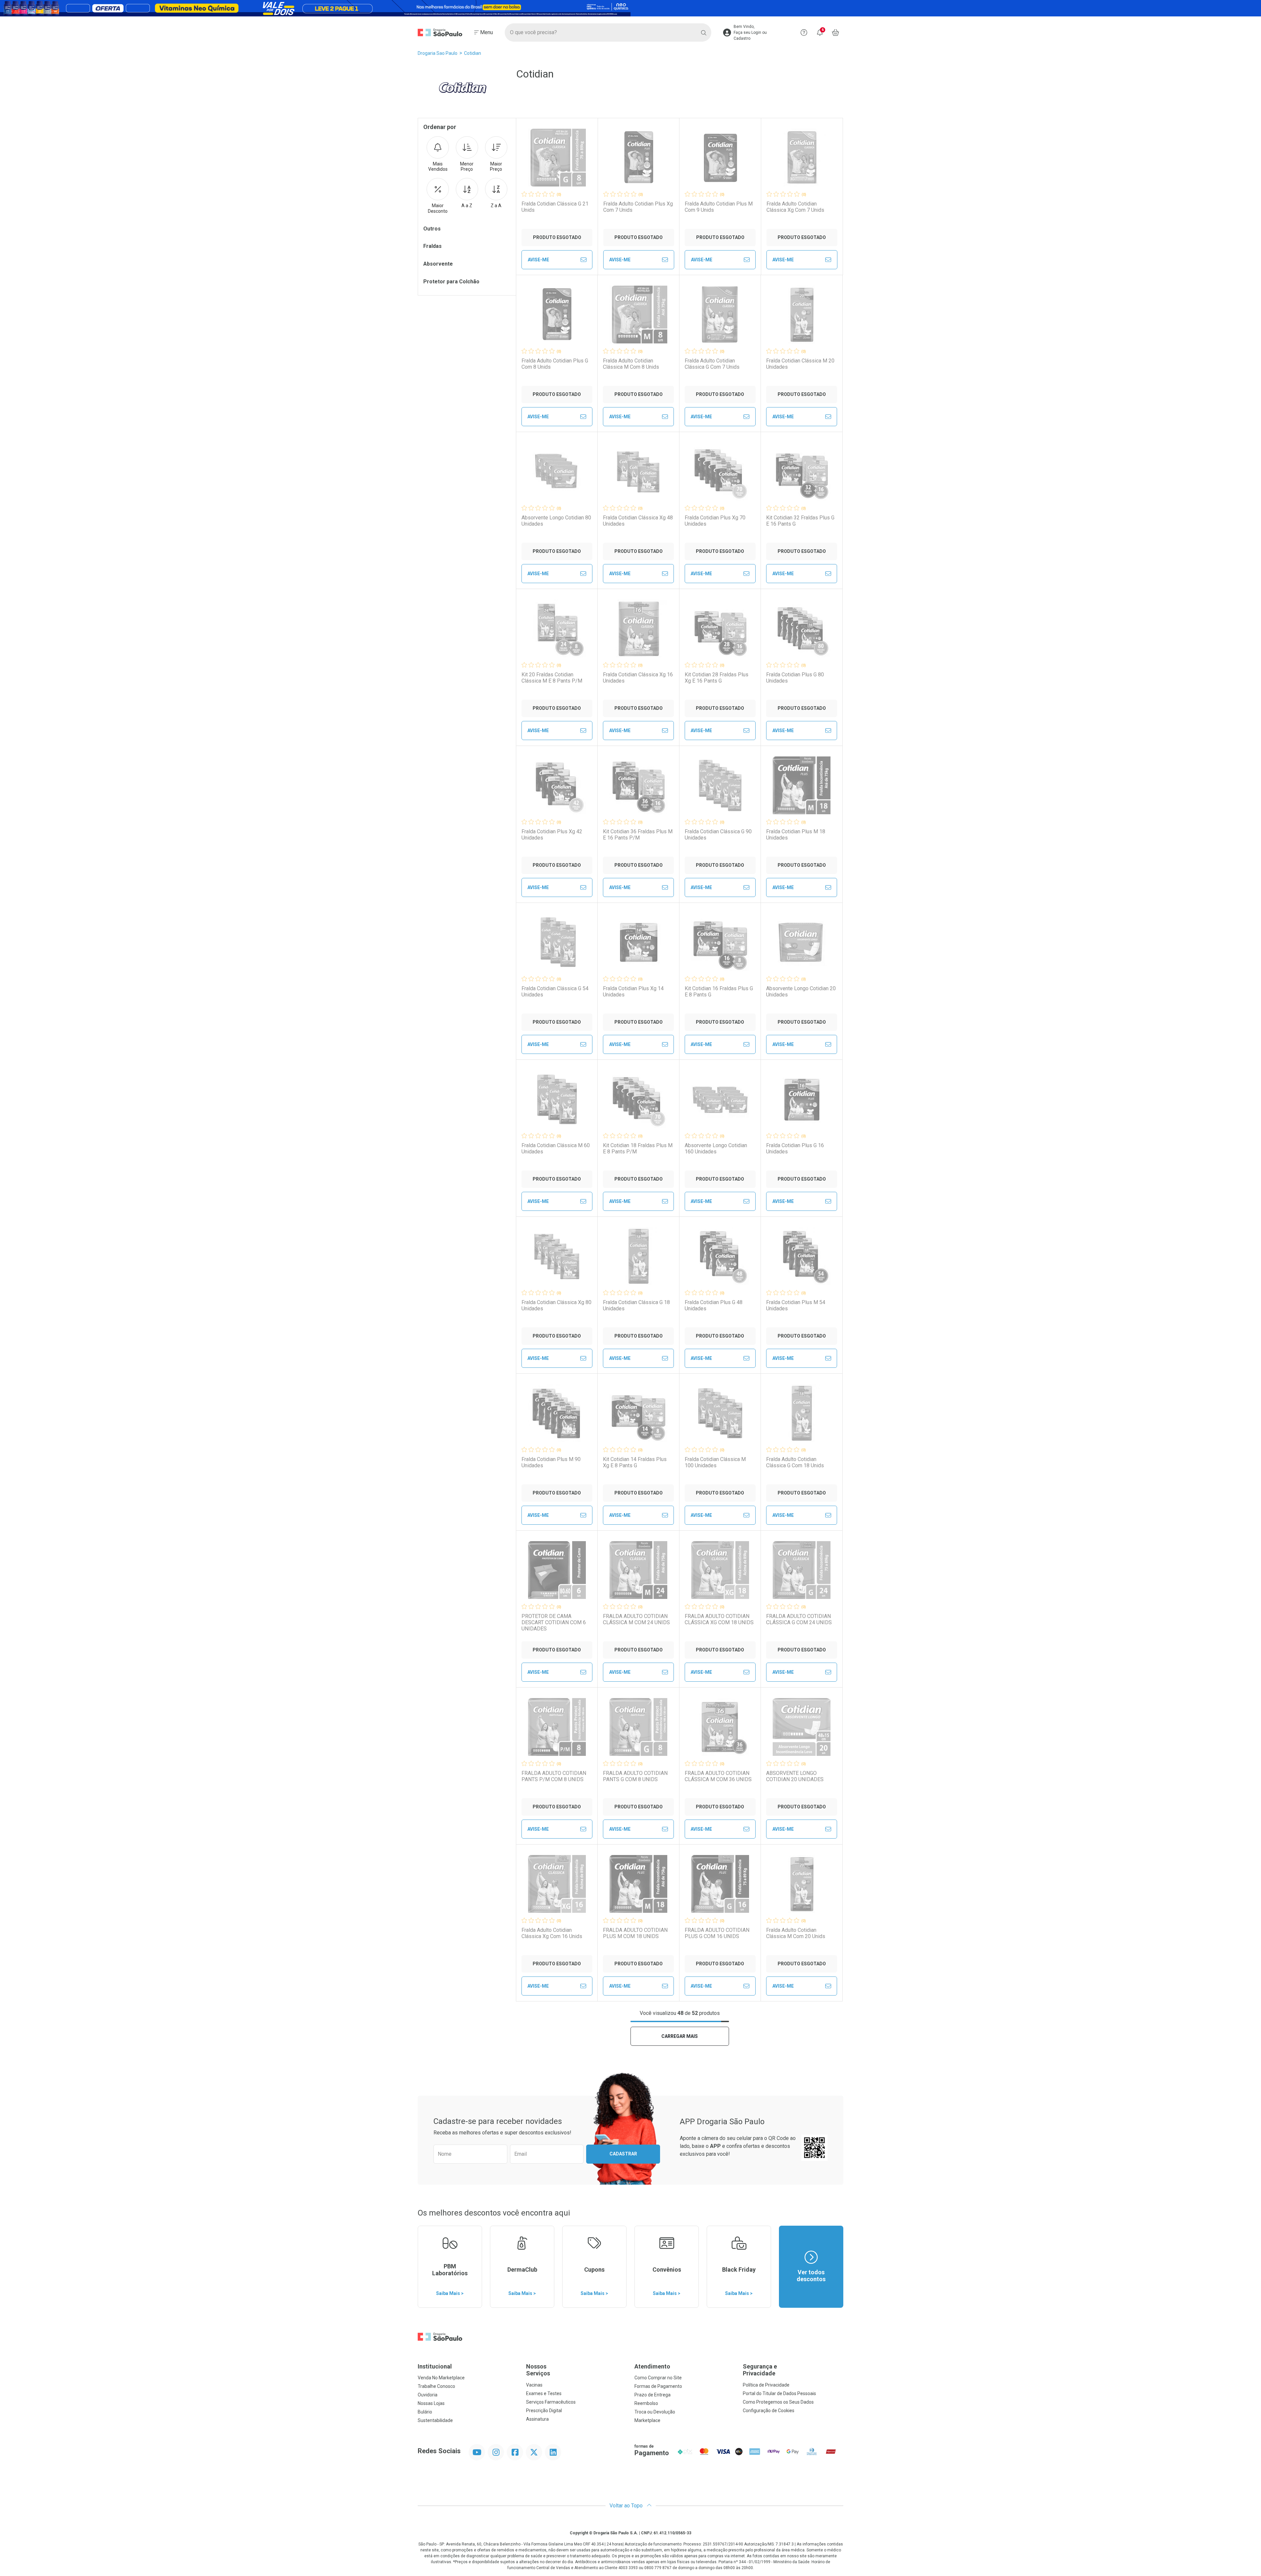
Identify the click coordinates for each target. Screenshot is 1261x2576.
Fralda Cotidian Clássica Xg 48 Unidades (638, 521)
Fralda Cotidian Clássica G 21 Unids (555, 207)
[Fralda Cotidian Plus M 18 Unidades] (802, 785)
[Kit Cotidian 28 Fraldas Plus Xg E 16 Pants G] (720, 628)
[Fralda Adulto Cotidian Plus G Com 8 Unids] (557, 315)
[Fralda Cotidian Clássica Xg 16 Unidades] (638, 628)
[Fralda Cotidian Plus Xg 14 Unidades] (638, 942)
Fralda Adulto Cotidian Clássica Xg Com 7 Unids (795, 207)
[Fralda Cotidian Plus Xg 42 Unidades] (557, 785)
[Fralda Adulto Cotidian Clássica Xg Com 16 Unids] (557, 1884)
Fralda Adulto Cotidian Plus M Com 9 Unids (719, 207)
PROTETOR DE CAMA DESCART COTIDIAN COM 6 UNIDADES (554, 1622)
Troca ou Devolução (655, 2412)
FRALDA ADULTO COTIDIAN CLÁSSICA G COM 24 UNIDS (799, 1619)
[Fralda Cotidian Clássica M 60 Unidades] (557, 1099)
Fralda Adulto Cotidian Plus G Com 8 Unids (555, 364)
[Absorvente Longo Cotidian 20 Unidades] (802, 942)
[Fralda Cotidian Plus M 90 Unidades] (557, 1413)
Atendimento (652, 2366)
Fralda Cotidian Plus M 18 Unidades (796, 835)
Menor (467, 167)
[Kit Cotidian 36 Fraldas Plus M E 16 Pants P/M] (638, 785)
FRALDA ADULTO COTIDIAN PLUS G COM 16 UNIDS (717, 1933)
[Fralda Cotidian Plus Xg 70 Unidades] (720, 471)
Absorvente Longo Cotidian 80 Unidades (556, 521)
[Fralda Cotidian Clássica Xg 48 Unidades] (638, 471)
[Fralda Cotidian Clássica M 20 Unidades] (802, 315)
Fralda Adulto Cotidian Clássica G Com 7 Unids (712, 364)
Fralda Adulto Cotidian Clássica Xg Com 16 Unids (552, 1933)
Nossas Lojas (431, 2403)
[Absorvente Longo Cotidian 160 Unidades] (720, 1099)
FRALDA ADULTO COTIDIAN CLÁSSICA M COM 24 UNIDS (636, 1619)
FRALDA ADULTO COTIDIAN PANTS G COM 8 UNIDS (635, 1776)
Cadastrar (623, 2154)
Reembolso (646, 2403)
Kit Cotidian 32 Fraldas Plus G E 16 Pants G (800, 521)
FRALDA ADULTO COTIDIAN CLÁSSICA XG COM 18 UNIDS (719, 1619)
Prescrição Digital (544, 2411)
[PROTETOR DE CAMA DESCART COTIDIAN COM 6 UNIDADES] (557, 1570)
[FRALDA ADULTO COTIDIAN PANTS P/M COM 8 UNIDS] (557, 1727)
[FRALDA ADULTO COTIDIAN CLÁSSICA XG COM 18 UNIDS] (720, 1570)
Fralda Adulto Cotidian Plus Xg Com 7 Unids (638, 207)
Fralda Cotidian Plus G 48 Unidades (714, 1305)
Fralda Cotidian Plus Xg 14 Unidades (633, 992)
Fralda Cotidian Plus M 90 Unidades (551, 1462)
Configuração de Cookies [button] (769, 2411)
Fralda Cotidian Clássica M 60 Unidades (556, 1148)
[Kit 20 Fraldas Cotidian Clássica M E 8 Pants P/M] (557, 628)
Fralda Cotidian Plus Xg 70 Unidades (715, 521)
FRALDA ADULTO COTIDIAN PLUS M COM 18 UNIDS (635, 1933)
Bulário (425, 2412)
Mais (438, 167)
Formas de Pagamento (658, 2386)
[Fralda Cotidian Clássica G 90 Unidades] (720, 785)
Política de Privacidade (766, 2385)
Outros (432, 229)
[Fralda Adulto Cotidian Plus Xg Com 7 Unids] (639, 158)
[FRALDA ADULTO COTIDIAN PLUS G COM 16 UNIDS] (720, 1884)
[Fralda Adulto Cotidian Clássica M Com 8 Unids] (638, 315)
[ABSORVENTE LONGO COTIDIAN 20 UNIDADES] (802, 1727)
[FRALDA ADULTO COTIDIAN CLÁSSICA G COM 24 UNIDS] (802, 1570)
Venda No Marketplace (441, 2378)
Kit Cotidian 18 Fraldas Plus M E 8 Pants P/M (638, 1148)
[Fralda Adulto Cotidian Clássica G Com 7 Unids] (720, 315)
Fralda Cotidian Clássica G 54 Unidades (555, 992)
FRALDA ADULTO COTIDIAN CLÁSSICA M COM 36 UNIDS (718, 1776)
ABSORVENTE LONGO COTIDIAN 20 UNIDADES (795, 1776)
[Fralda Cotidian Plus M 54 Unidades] (802, 1256)
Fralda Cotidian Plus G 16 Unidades (795, 1148)
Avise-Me (538, 260)
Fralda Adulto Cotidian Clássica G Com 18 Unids (795, 1462)
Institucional (435, 2366)
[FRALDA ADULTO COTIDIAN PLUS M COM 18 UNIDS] (638, 1884)
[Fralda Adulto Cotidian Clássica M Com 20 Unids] (802, 1884)
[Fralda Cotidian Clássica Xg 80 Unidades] (557, 1256)
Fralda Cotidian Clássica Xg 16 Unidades (638, 678)
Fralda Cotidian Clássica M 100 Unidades (715, 1462)
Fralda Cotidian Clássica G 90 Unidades (718, 835)
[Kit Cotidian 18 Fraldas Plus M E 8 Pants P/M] (638, 1099)
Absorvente (438, 264)
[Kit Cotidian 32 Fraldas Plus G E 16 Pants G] (802, 471)
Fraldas (432, 246)
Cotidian (473, 53)
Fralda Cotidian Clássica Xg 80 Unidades (556, 1305)
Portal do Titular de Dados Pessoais (779, 2393)
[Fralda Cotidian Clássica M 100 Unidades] (720, 1413)
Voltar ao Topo (627, 2506)
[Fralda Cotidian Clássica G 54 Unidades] (557, 942)
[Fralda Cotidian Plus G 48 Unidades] (720, 1256)
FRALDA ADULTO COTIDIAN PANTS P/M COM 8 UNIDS (554, 1776)
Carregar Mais (680, 2036)
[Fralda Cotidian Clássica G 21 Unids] (557, 158)
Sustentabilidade (435, 2420)
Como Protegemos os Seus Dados (778, 2402)
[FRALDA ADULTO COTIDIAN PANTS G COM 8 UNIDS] (638, 1727)
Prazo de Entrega (653, 2395)
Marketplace (647, 2420)
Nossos (538, 2370)
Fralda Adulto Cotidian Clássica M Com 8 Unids (631, 364)
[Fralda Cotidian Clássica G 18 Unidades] (638, 1256)
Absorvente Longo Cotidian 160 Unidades (716, 1148)
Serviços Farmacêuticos (551, 2402)
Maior (496, 167)
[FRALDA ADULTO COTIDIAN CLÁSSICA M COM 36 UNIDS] (720, 1727)
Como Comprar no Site (658, 2378)
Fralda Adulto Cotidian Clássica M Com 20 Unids (796, 1933)
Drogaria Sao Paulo (438, 53)
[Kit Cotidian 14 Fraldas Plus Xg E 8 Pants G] (638, 1413)
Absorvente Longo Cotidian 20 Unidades (801, 992)
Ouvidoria (428, 2395)
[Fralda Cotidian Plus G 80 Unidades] (802, 628)
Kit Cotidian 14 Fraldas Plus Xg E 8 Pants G (635, 1462)
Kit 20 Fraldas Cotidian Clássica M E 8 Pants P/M (552, 678)
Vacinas (534, 2385)
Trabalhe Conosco (436, 2386)
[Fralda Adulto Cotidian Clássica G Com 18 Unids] (802, 1413)
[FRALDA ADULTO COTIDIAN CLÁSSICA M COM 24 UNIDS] (638, 1570)
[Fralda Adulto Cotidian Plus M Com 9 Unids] (720, 158)
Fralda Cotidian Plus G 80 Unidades (795, 678)
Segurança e (760, 2370)
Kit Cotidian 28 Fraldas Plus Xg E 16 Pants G (717, 678)
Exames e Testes (544, 2393)
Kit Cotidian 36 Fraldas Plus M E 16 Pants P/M (638, 835)
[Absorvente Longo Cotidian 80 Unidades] (557, 471)
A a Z (467, 206)
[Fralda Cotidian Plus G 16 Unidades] (802, 1099)
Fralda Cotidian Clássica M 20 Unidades (800, 364)
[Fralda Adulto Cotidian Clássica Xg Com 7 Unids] (802, 158)
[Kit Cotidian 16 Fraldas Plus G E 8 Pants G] (720, 942)
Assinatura (537, 2419)
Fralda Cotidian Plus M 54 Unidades (796, 1305)
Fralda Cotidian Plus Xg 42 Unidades (552, 835)
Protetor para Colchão (451, 282)
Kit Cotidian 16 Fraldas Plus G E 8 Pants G (719, 992)
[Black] (630, 8)
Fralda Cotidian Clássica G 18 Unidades (636, 1305)
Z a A (496, 206)
